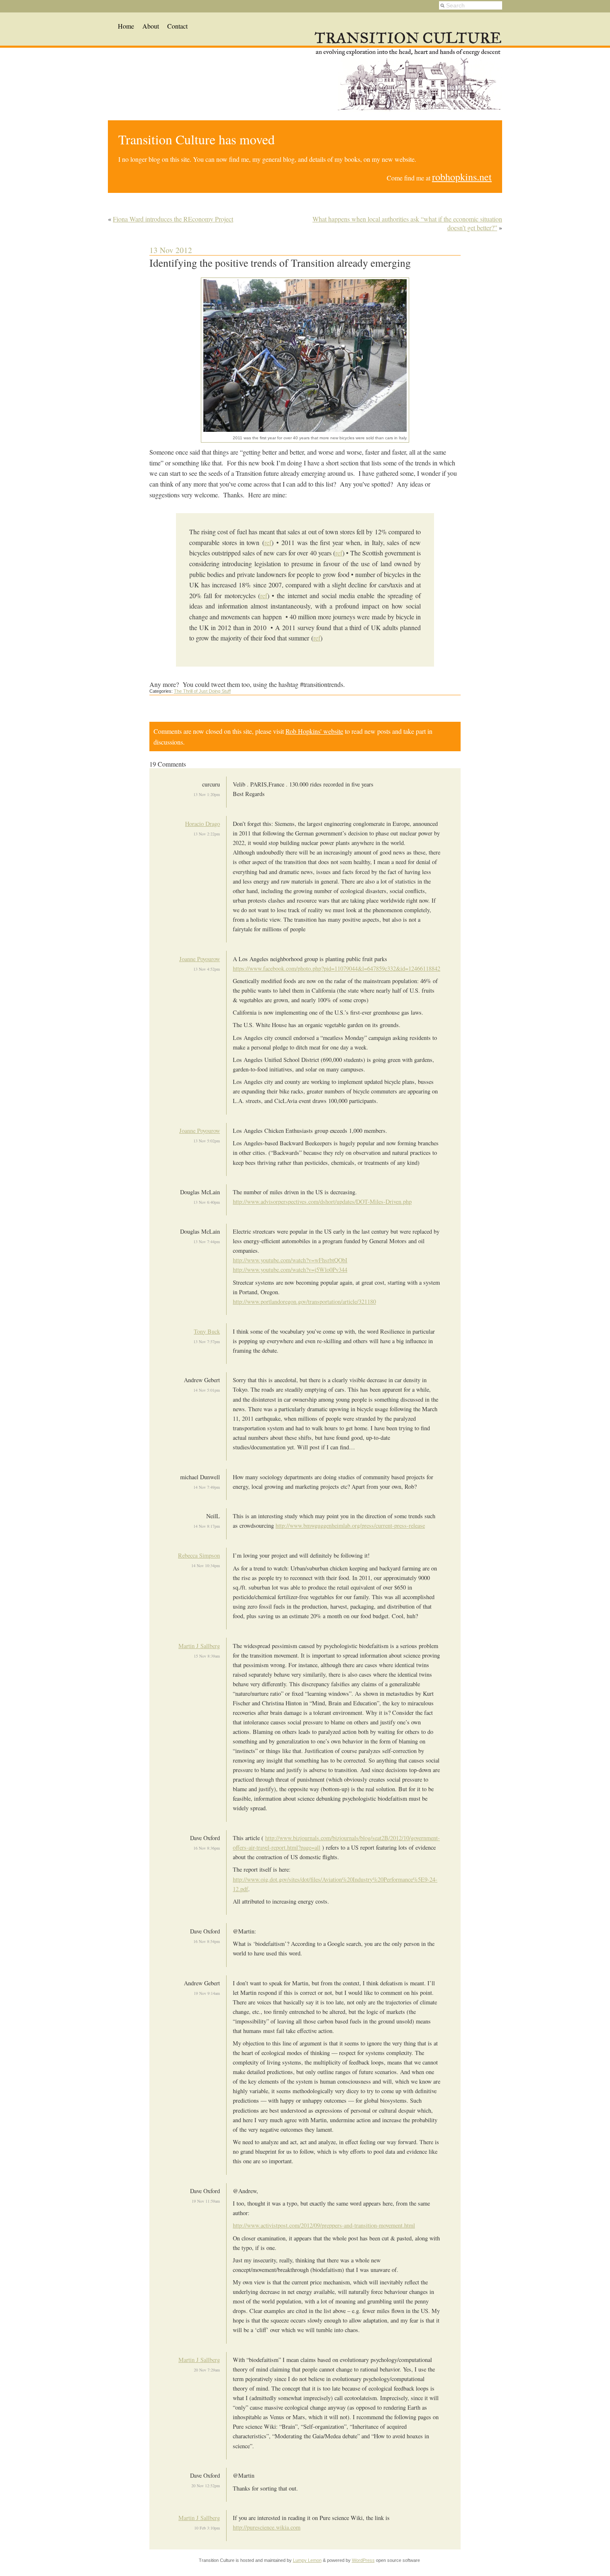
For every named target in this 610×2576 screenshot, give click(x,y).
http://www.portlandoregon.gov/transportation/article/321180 (304, 1301)
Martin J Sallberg (199, 1646)
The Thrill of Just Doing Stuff (202, 691)
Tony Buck (207, 1331)
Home (126, 26)
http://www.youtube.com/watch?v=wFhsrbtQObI (290, 1260)
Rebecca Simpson (199, 1555)
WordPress (363, 2560)
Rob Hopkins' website (314, 731)
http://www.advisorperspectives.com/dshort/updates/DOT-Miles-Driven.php (322, 1202)
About (151, 26)
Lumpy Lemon (307, 2560)
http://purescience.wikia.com (267, 2527)
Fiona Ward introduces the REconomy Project (173, 219)
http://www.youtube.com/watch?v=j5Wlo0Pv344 (290, 1270)
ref (268, 542)
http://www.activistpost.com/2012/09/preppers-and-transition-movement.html (324, 2225)
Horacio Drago (203, 824)
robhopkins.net (462, 177)
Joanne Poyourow (200, 959)
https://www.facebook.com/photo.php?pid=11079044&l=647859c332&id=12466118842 (337, 968)
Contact (177, 26)
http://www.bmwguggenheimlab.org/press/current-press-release (350, 1525)
